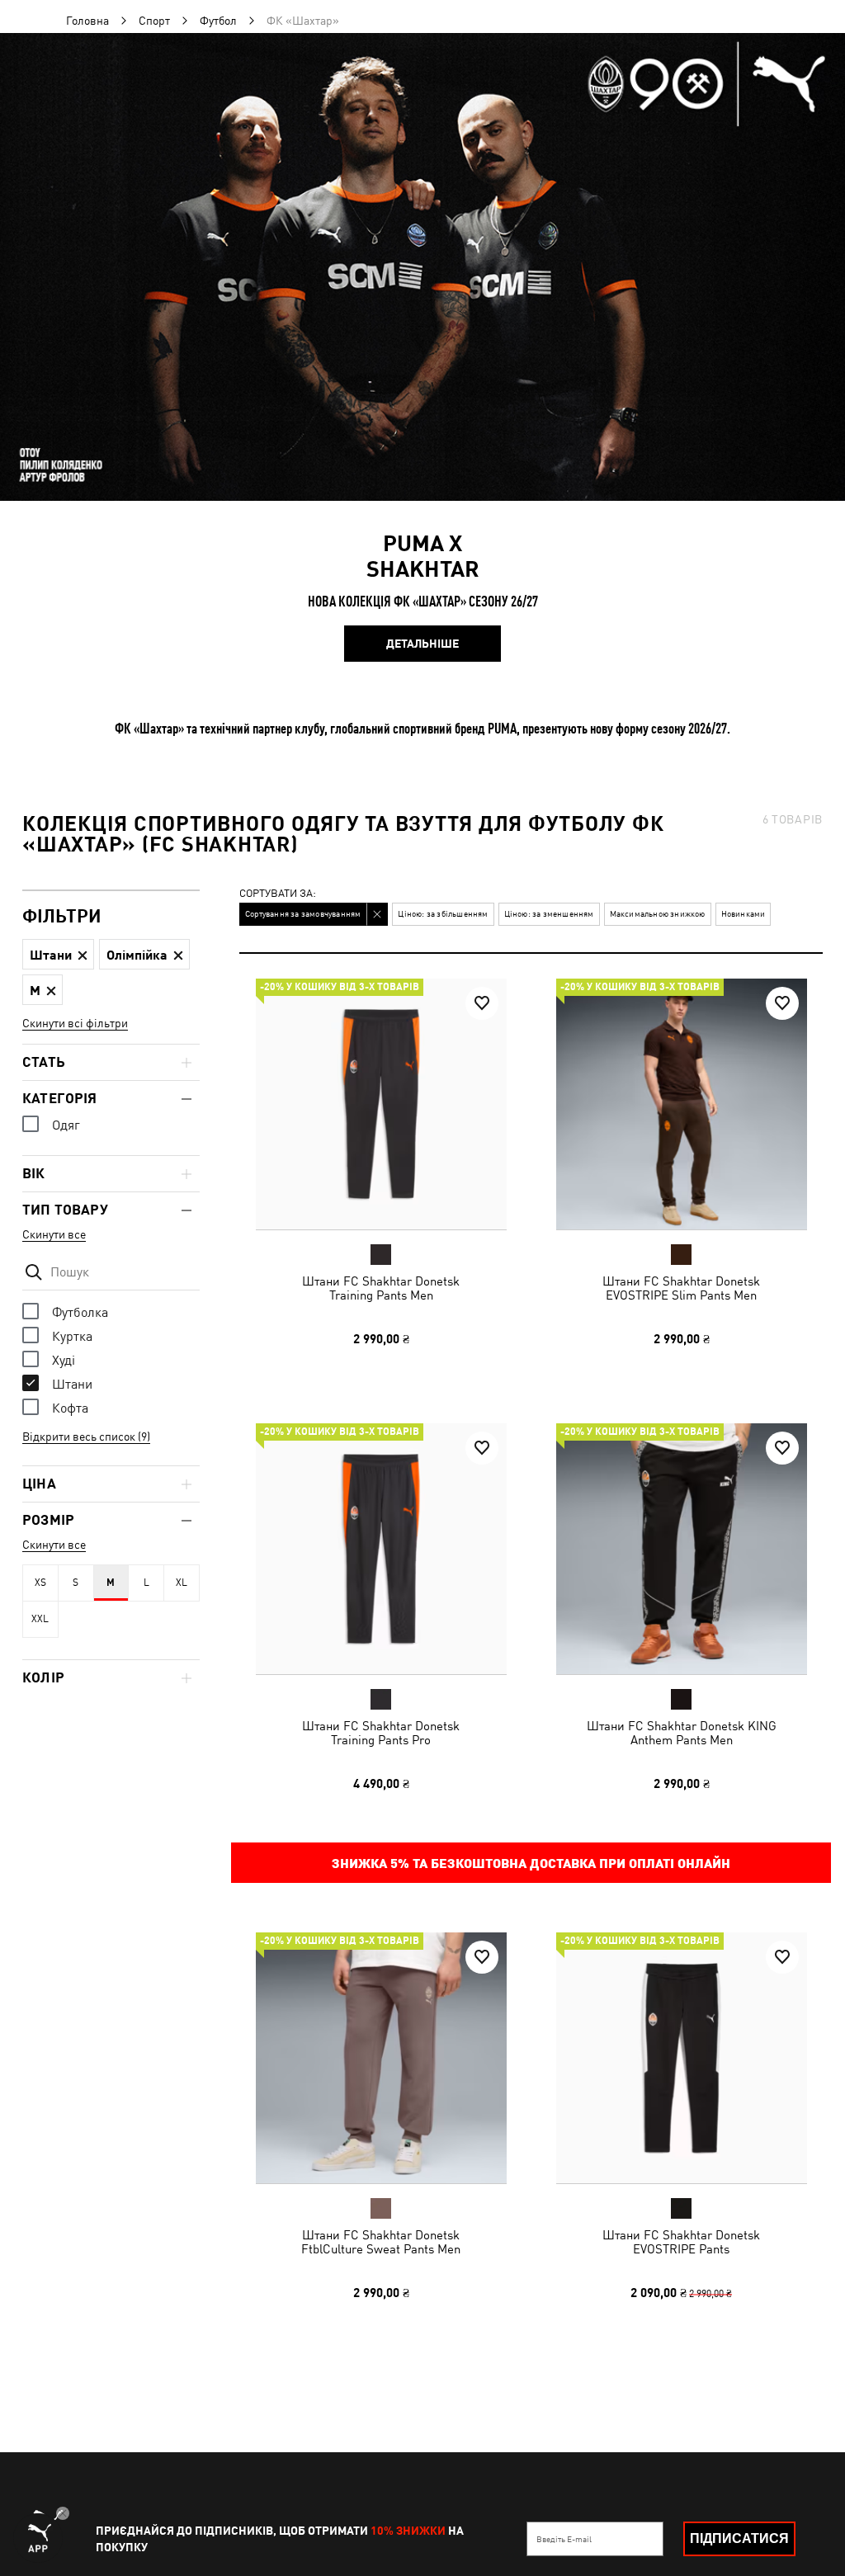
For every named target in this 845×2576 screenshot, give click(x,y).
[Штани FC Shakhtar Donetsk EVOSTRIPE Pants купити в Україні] (682, 2058)
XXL (40, 1619)
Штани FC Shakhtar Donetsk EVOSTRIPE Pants (681, 2242)
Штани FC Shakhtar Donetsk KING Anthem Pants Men (681, 1732)
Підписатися (739, 2538)
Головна (87, 21)
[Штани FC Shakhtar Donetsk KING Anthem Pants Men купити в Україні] (682, 1549)
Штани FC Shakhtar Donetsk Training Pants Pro (381, 1732)
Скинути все (54, 1234)
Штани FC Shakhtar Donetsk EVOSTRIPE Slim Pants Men (681, 1288)
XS (40, 1583)
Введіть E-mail (564, 2539)
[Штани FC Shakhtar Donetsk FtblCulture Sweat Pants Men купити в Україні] (381, 2058)
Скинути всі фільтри (75, 1023)
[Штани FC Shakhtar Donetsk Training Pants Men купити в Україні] (381, 1104)
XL (182, 1583)
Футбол (218, 21)
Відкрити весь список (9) (86, 1437)
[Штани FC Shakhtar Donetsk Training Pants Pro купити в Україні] (381, 1549)
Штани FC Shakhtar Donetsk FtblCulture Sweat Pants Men (381, 2242)
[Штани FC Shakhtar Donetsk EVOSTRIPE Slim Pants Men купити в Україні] (682, 1104)
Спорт (154, 21)
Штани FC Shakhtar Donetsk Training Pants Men (381, 1288)
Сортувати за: (278, 894)
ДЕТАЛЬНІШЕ (422, 644)
